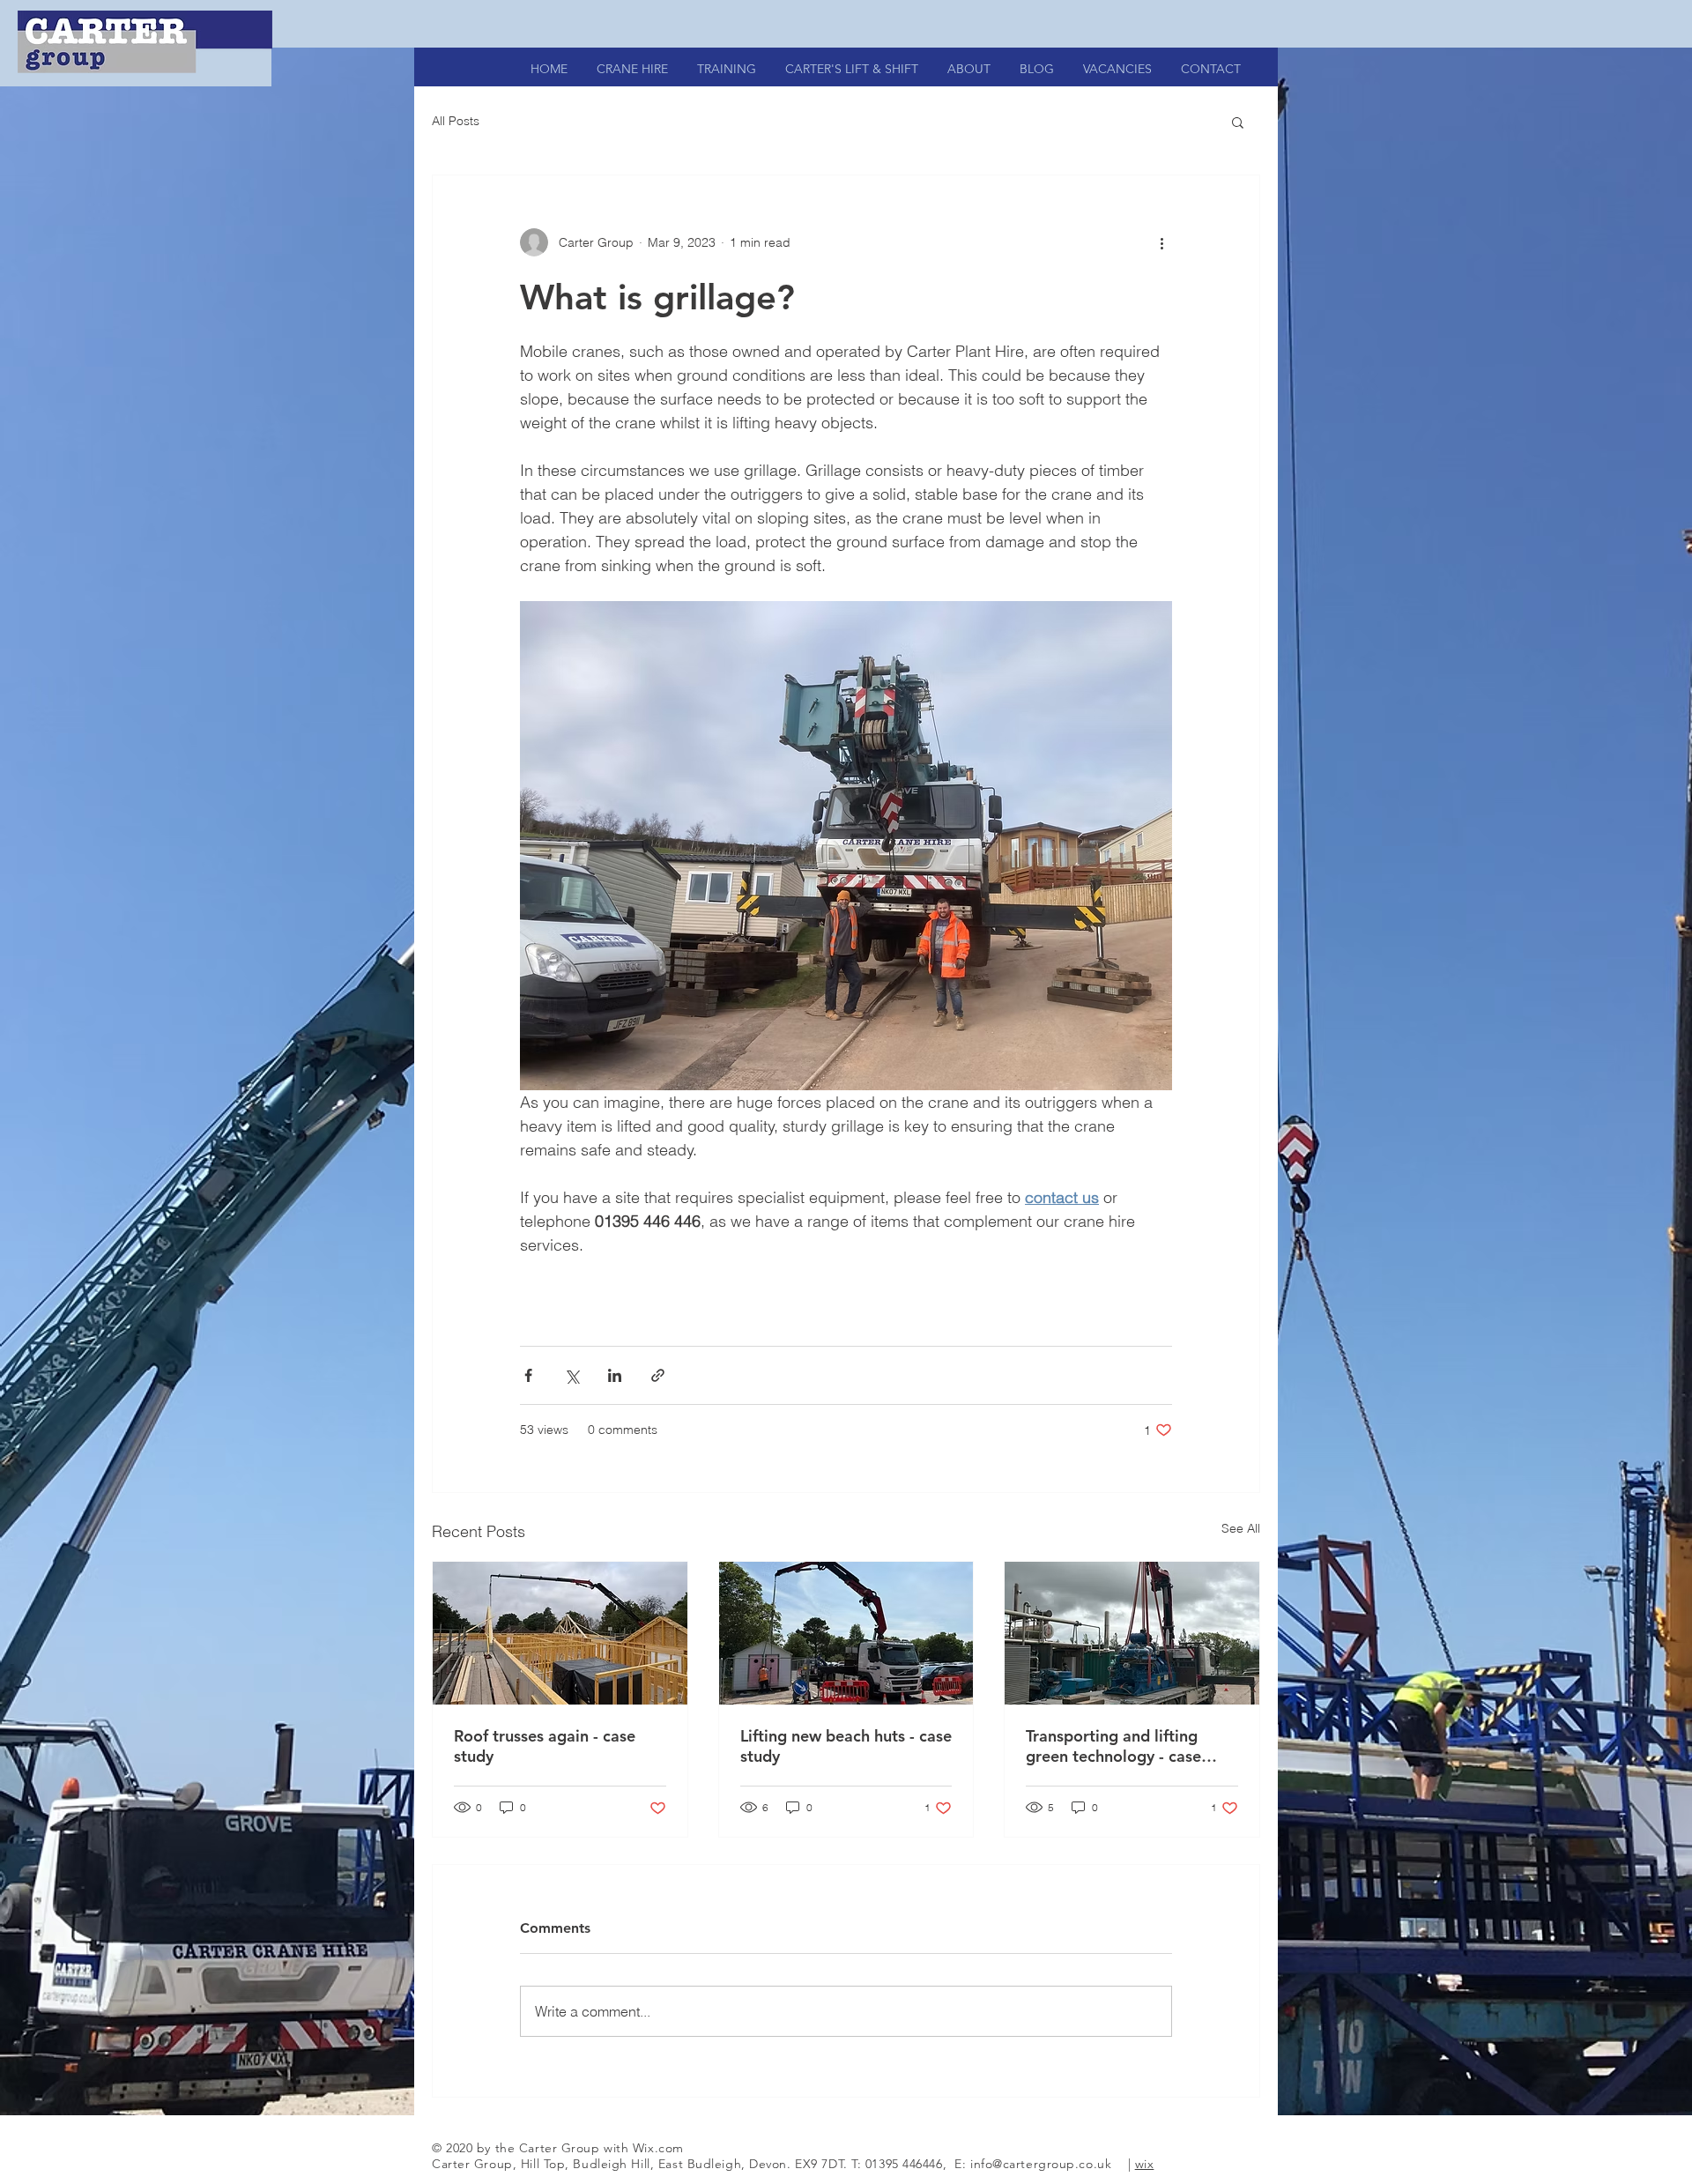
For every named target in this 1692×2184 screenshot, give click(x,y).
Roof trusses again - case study (545, 1746)
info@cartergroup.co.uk (1041, 2164)
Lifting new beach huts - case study (846, 1746)
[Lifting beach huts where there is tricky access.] (846, 1633)
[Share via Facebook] (528, 1375)
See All (1241, 1528)
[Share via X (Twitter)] (571, 1375)
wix (1145, 2164)
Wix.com (658, 2148)
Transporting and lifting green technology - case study (1113, 1746)
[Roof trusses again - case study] (560, 1633)
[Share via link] (658, 1375)
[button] (1238, 122)
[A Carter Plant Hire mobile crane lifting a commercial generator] (1132, 1633)
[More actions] (1161, 242)
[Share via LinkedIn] (615, 1375)
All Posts (456, 121)
